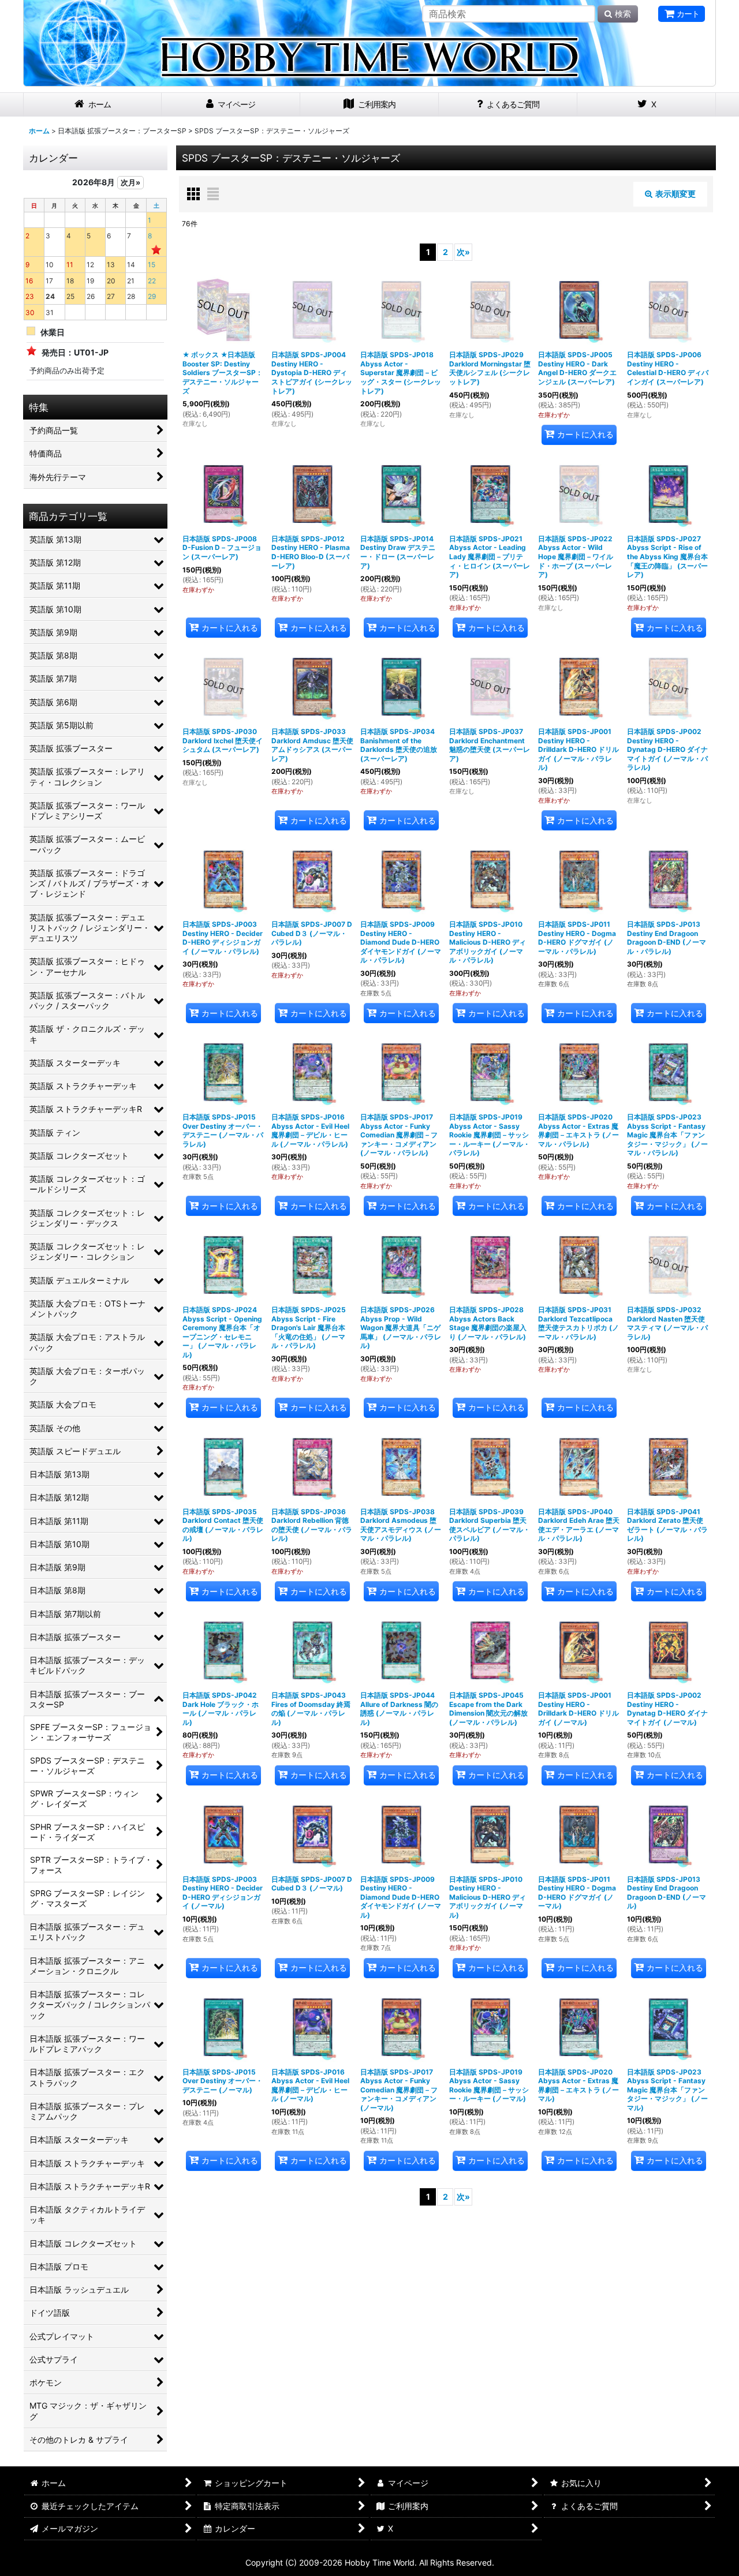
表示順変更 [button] (675, 194)
